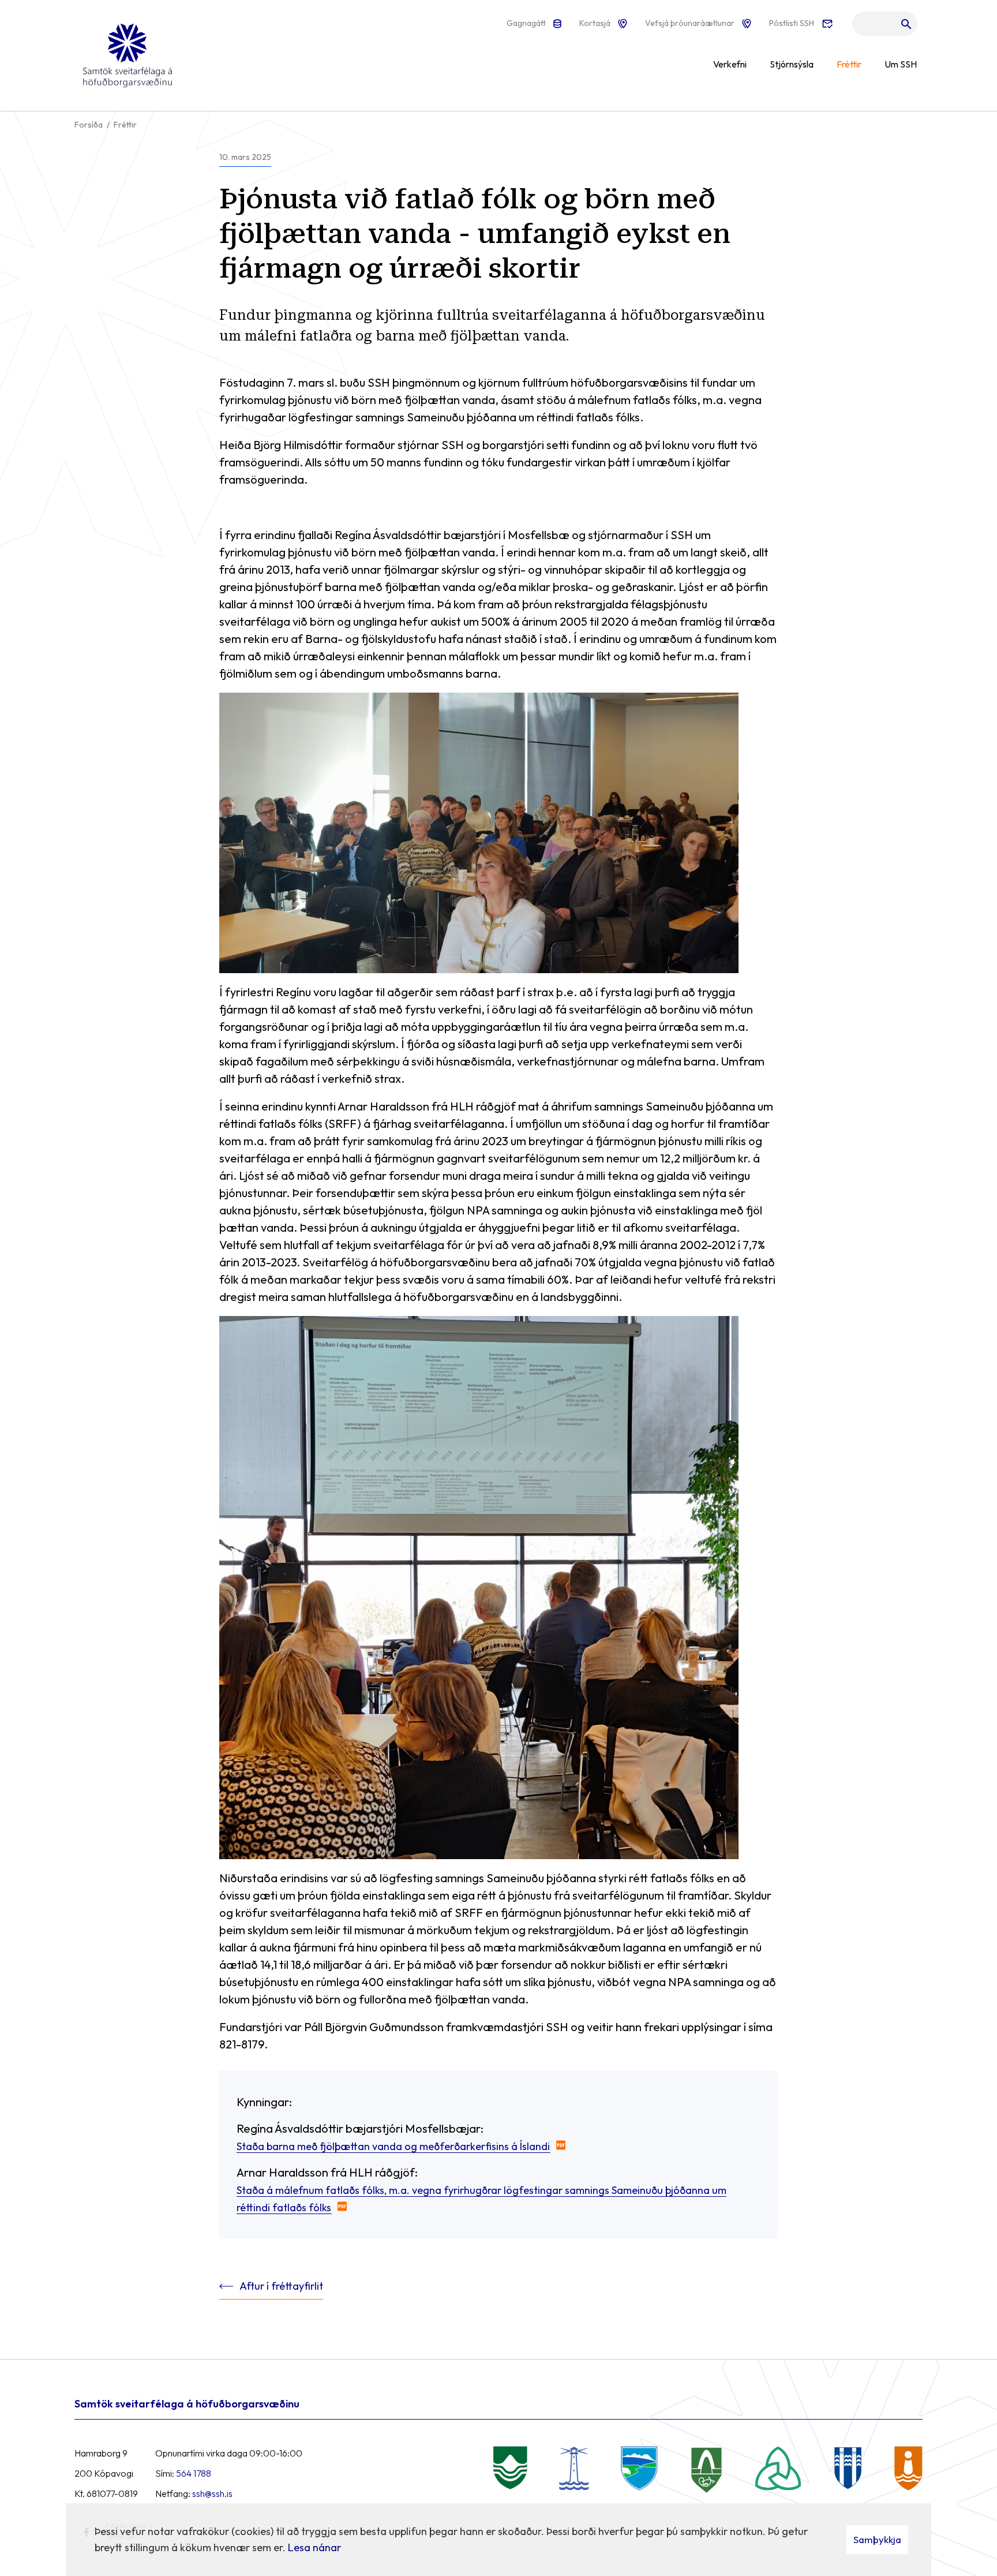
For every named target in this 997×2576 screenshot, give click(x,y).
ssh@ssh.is (212, 2493)
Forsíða (89, 125)
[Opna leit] (885, 27)
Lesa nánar (314, 2547)
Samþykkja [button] (877, 2539)
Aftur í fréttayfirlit (281, 2286)
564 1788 (194, 2473)
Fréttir (125, 125)
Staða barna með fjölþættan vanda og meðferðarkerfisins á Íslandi (393, 2146)
